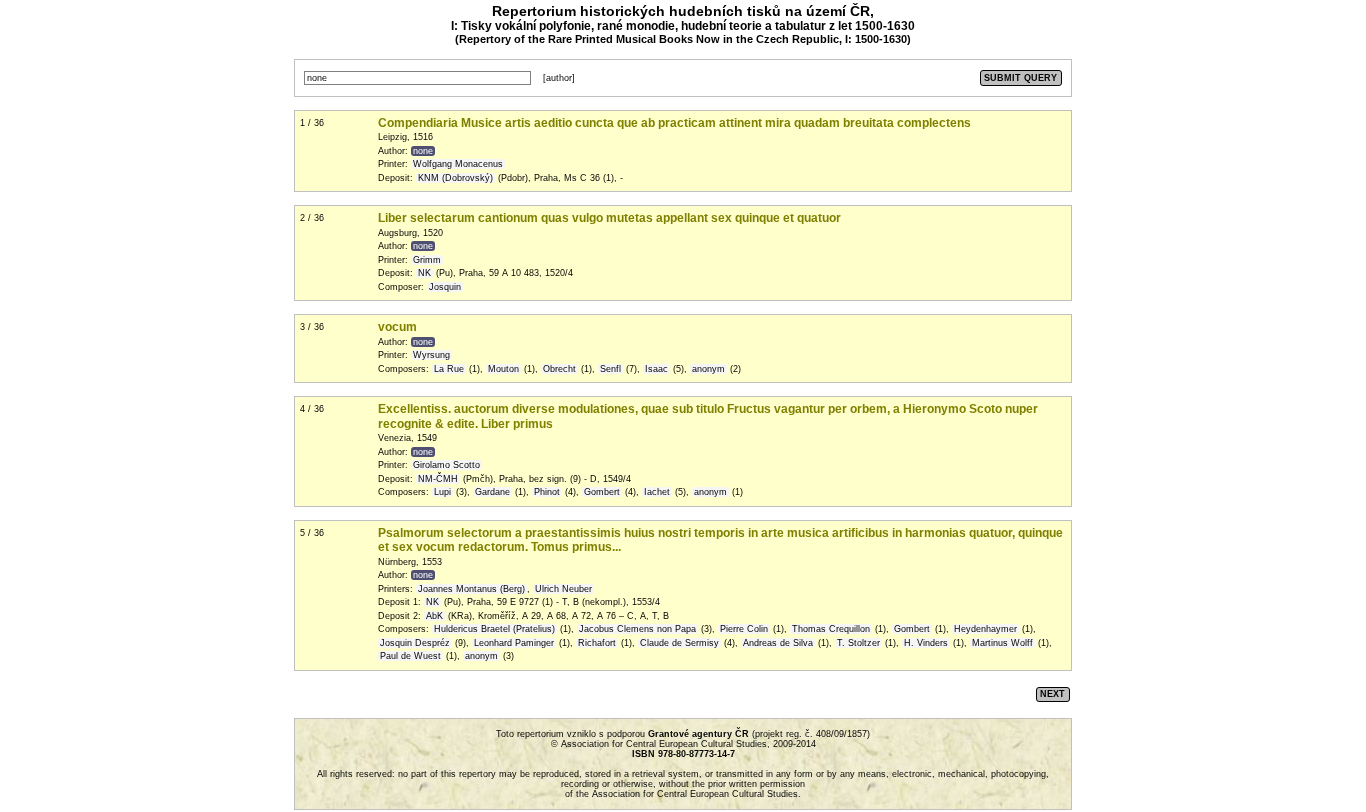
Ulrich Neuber (563, 589)
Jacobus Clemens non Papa (637, 629)
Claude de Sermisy (679, 643)
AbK (434, 616)
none (423, 151)
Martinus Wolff (1002, 643)
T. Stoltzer (858, 643)
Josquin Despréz (415, 643)
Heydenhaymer (985, 629)
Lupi (442, 492)
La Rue (449, 369)
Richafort (597, 643)
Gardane (492, 492)
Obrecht (559, 369)
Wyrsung (431, 355)
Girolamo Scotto (446, 465)
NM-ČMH (438, 479)
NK (424, 273)
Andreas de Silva (778, 643)
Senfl (610, 369)
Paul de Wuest (410, 656)
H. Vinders (926, 643)
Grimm (427, 260)
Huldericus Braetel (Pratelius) (494, 629)
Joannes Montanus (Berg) (471, 589)
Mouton (503, 369)
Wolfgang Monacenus (458, 164)
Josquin (445, 287)
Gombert (602, 492)
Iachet (657, 492)
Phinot (547, 492)
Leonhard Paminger (514, 643)
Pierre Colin (744, 629)
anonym (708, 369)
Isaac (656, 369)
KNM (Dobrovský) (455, 178)
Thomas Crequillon (831, 629)
